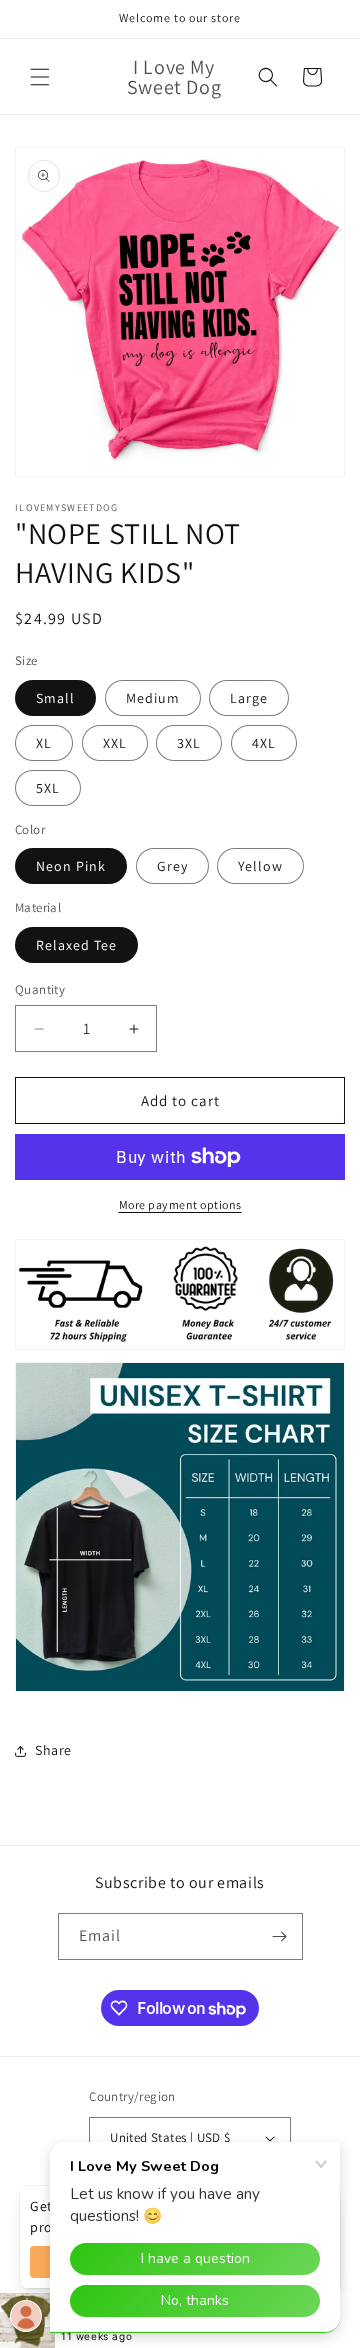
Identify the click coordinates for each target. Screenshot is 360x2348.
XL (44, 743)
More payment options (180, 1204)
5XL (48, 788)
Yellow (260, 866)
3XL (189, 743)
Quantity (40, 989)
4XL (264, 743)
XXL (115, 743)
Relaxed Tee (76, 945)
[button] (40, 77)
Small (55, 698)
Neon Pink (71, 866)
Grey (172, 866)
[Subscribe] (280, 1936)
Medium (153, 698)
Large (249, 698)
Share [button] (53, 1750)
